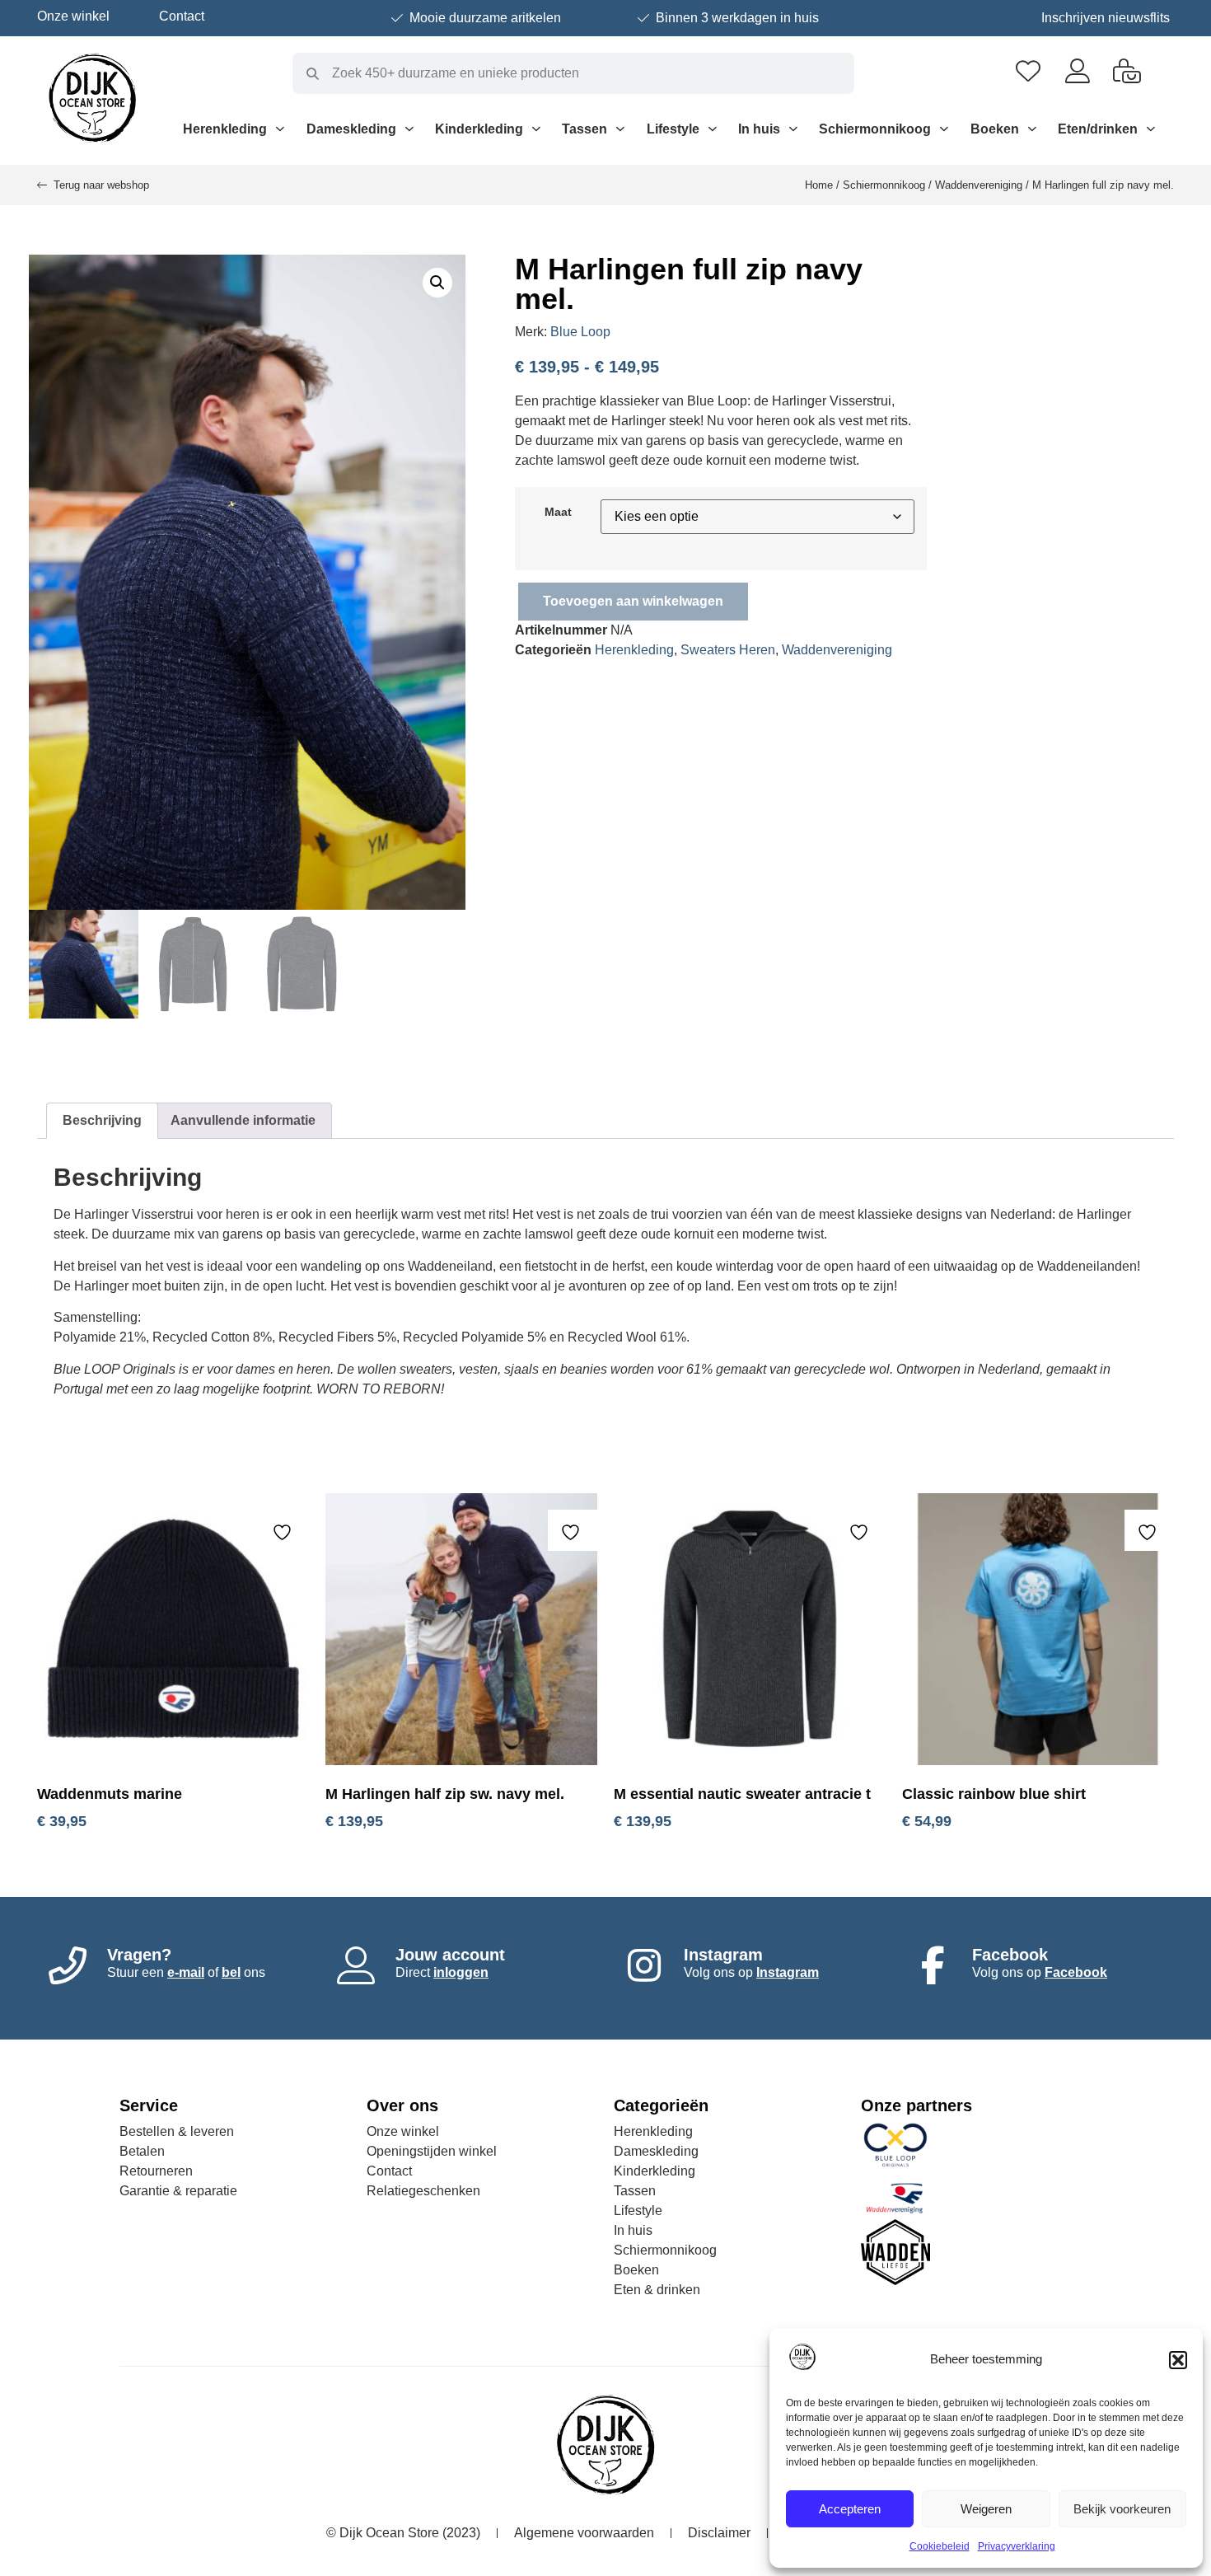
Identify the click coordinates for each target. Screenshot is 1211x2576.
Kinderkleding (479, 129)
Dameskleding (351, 129)
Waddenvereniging (979, 185)
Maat (558, 512)
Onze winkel (73, 16)
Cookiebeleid (940, 2546)
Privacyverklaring (1017, 2546)
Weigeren (986, 2509)
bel (231, 1972)
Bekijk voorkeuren (1122, 2509)
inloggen (461, 1972)
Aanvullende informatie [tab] (243, 1120)
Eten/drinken (1098, 129)
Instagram (788, 1972)
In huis (759, 129)
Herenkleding (225, 129)
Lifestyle (673, 129)
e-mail (186, 1972)
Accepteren (850, 2509)
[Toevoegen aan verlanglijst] (284, 1532)
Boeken (995, 129)
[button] (1178, 2360)
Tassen (584, 129)
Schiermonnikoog (875, 129)
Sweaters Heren (728, 650)
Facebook (1076, 1972)
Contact (182, 16)
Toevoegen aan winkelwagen (633, 601)
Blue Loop (580, 332)
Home (819, 185)
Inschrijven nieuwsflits (1106, 18)
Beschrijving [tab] (102, 1120)
